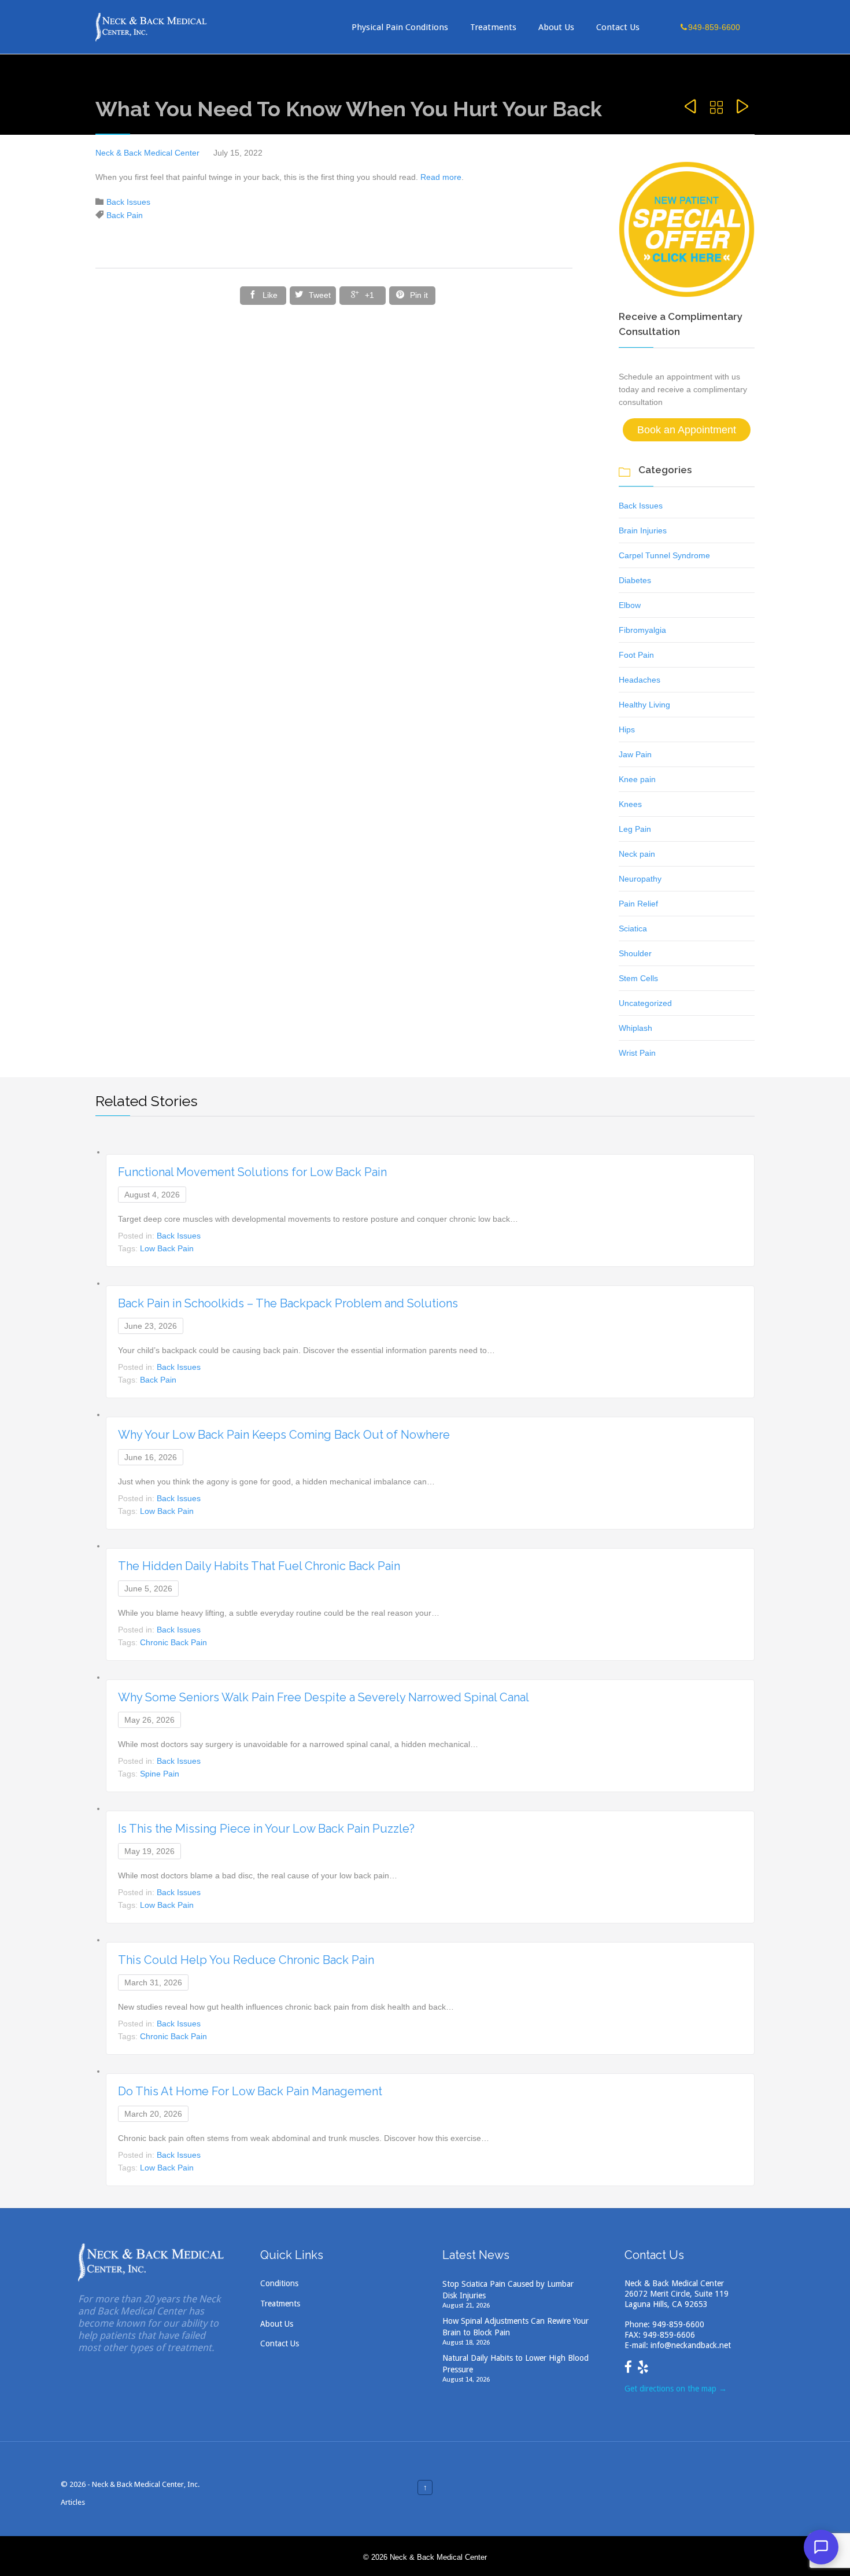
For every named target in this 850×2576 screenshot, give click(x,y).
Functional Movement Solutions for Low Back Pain (252, 1172)
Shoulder (635, 953)
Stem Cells (638, 978)
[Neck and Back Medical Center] (152, 27)
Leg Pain (635, 829)
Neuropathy (640, 879)
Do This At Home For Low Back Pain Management (250, 2091)
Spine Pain (160, 1774)
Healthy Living (644, 705)
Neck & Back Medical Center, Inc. (146, 2484)
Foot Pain (636, 655)
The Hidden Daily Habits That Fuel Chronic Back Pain (259, 1566)
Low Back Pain (167, 1248)
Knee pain (637, 779)
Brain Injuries (643, 530)
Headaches (640, 680)
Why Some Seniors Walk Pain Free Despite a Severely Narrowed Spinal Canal (324, 1697)
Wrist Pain (637, 1053)
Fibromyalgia (642, 630)
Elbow (630, 605)
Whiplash (635, 1028)
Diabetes (635, 580)
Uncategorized (645, 1003)
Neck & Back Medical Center (147, 153)
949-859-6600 (678, 2324)
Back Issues (128, 202)
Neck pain (637, 854)
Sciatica (633, 928)
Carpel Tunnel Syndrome (664, 555)
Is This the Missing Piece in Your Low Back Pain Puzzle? (266, 1829)
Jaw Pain (635, 754)
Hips (627, 729)
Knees (630, 804)
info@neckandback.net (691, 2345)
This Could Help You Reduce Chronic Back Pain (246, 1960)
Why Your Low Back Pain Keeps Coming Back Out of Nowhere (284, 1435)
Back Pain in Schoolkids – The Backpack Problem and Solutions (288, 1303)
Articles (73, 2502)
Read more (441, 177)
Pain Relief (638, 904)
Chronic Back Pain (173, 1642)
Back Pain (125, 215)
